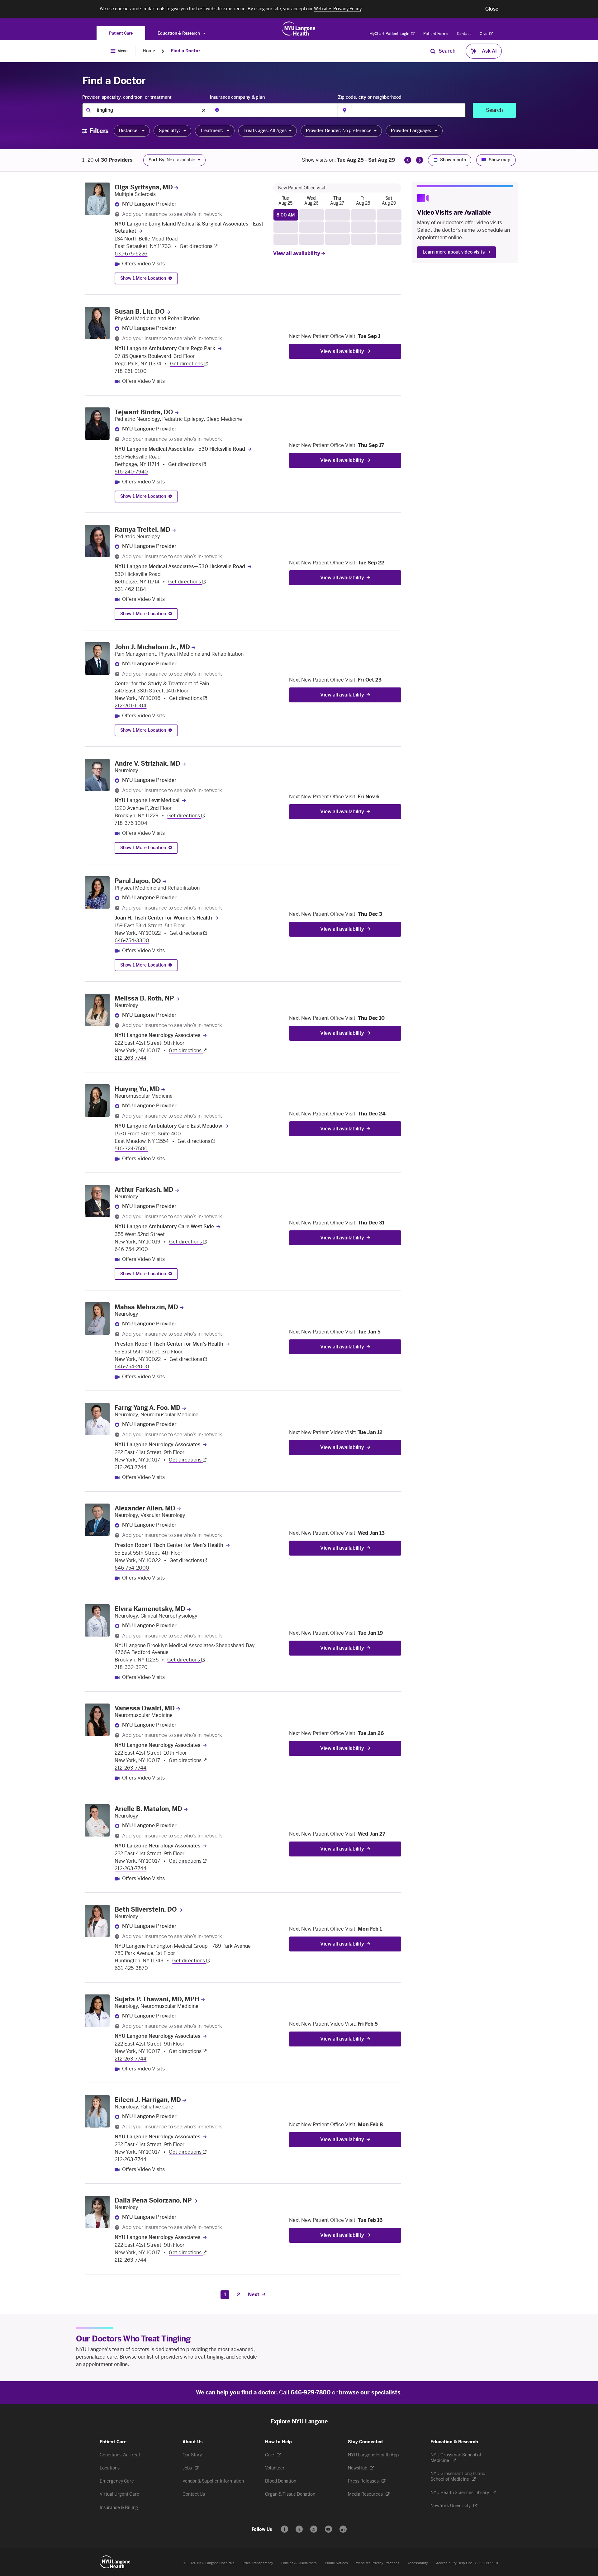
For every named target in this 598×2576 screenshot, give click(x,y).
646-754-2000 (132, 1367)
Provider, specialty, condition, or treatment (127, 97)
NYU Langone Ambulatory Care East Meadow (168, 1126)
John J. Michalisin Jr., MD (152, 647)
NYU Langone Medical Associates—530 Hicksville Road (180, 449)
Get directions (197, 246)
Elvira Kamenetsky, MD (150, 1609)
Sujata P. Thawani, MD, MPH (157, 1999)
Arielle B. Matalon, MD (148, 1809)
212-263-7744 (131, 1058)
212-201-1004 (131, 706)
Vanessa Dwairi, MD (145, 1708)
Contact (464, 34)
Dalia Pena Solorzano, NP (153, 2200)
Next (254, 2295)
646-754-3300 (132, 941)
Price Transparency (258, 2563)
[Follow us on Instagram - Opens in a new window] (314, 2529)
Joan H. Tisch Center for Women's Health (163, 918)
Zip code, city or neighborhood (370, 97)
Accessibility (418, 2563)
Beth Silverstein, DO (146, 1909)
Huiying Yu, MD (137, 1089)
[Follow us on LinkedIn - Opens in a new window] (343, 2529)
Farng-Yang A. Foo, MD (148, 1408)
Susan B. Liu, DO (140, 311)
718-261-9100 (131, 371)
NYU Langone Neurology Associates (157, 1035)
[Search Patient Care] (433, 51)
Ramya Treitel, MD (142, 530)
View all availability (297, 253)
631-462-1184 (130, 589)
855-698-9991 (487, 2563)
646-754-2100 (131, 1249)
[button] (492, 9)
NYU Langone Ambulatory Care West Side (164, 1226)
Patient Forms (436, 34)
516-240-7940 (131, 472)
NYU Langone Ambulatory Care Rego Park (165, 348)
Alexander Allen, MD (145, 1508)
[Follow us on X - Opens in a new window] (299, 2529)
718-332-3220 (131, 1667)
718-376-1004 (131, 823)
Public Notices (336, 2563)
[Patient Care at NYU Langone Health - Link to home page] (299, 29)
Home (149, 51)
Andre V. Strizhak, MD (147, 763)
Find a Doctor (186, 51)
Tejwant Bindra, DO (144, 412)
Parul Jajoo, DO (138, 881)
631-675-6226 (131, 254)
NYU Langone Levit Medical (147, 800)
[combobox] (146, 110)
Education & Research (179, 33)
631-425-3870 (131, 1968)
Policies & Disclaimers (299, 2563)
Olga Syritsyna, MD (144, 187)
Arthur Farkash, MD (144, 1190)
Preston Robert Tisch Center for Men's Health (169, 1344)
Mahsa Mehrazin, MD (146, 1307)
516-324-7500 (131, 1149)
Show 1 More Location (143, 278)
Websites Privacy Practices (378, 2563)
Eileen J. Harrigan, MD (148, 2100)
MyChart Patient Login (390, 34)
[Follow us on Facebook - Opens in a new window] (285, 2529)
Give (484, 34)
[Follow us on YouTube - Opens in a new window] (328, 2529)
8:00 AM (286, 215)
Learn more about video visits (454, 252)
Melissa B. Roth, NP (144, 998)
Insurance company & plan (237, 97)
